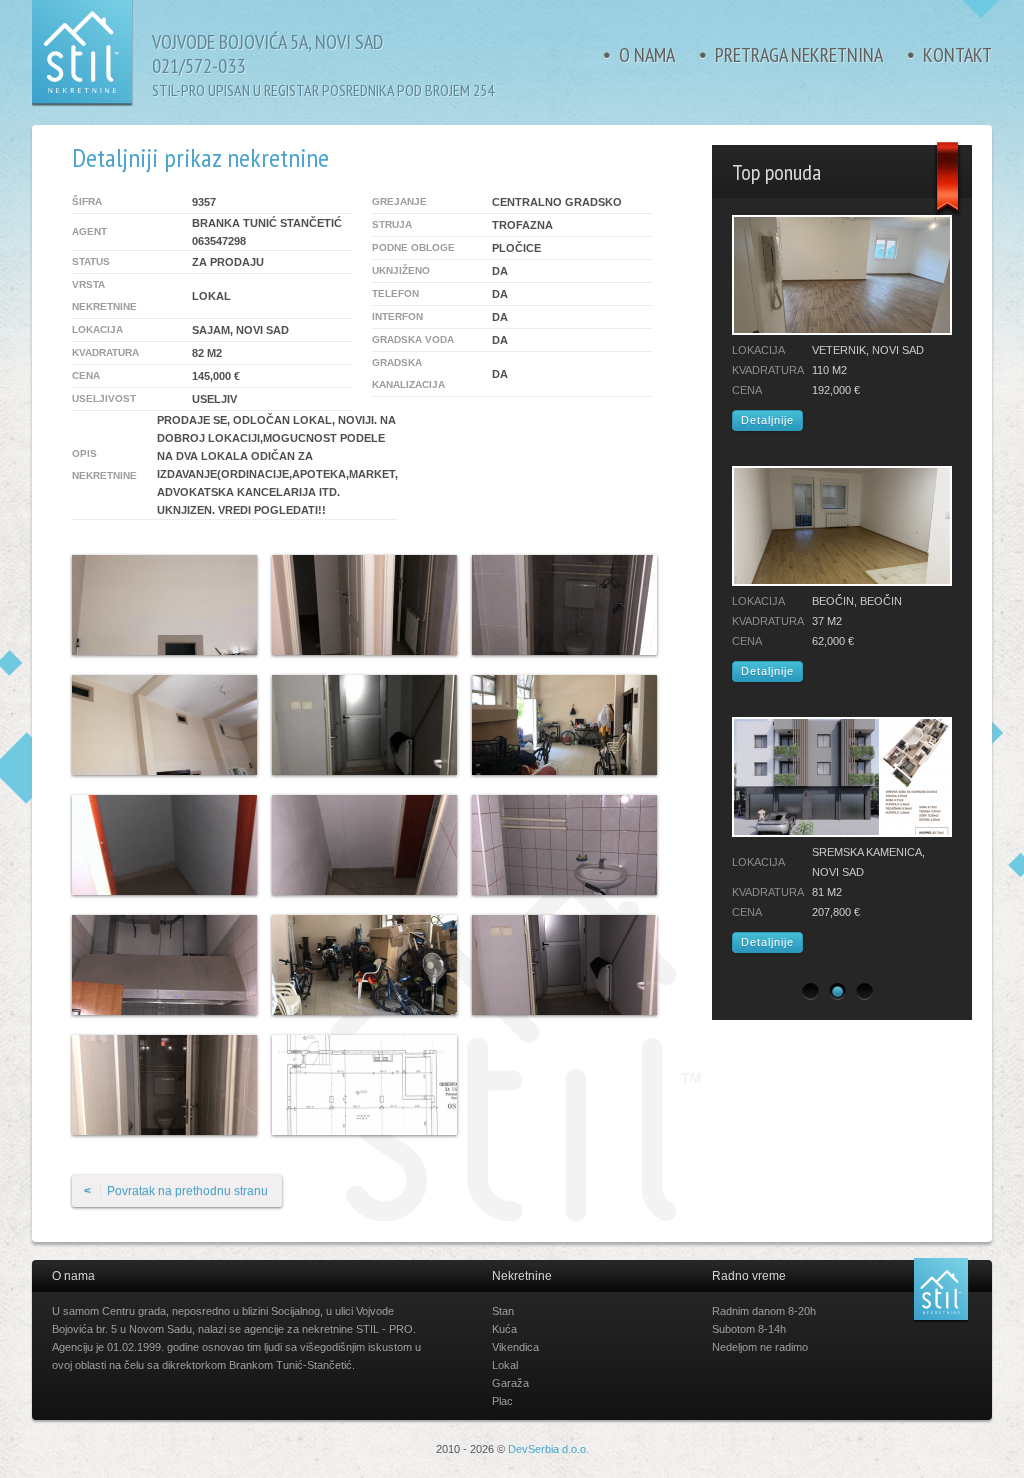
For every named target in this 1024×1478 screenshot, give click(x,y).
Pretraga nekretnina (799, 55)
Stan (503, 1311)
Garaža (510, 1383)
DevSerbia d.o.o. (548, 1449)
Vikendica (515, 1347)
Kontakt (957, 55)
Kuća (504, 1329)
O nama (647, 55)
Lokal (505, 1365)
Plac (502, 1401)
